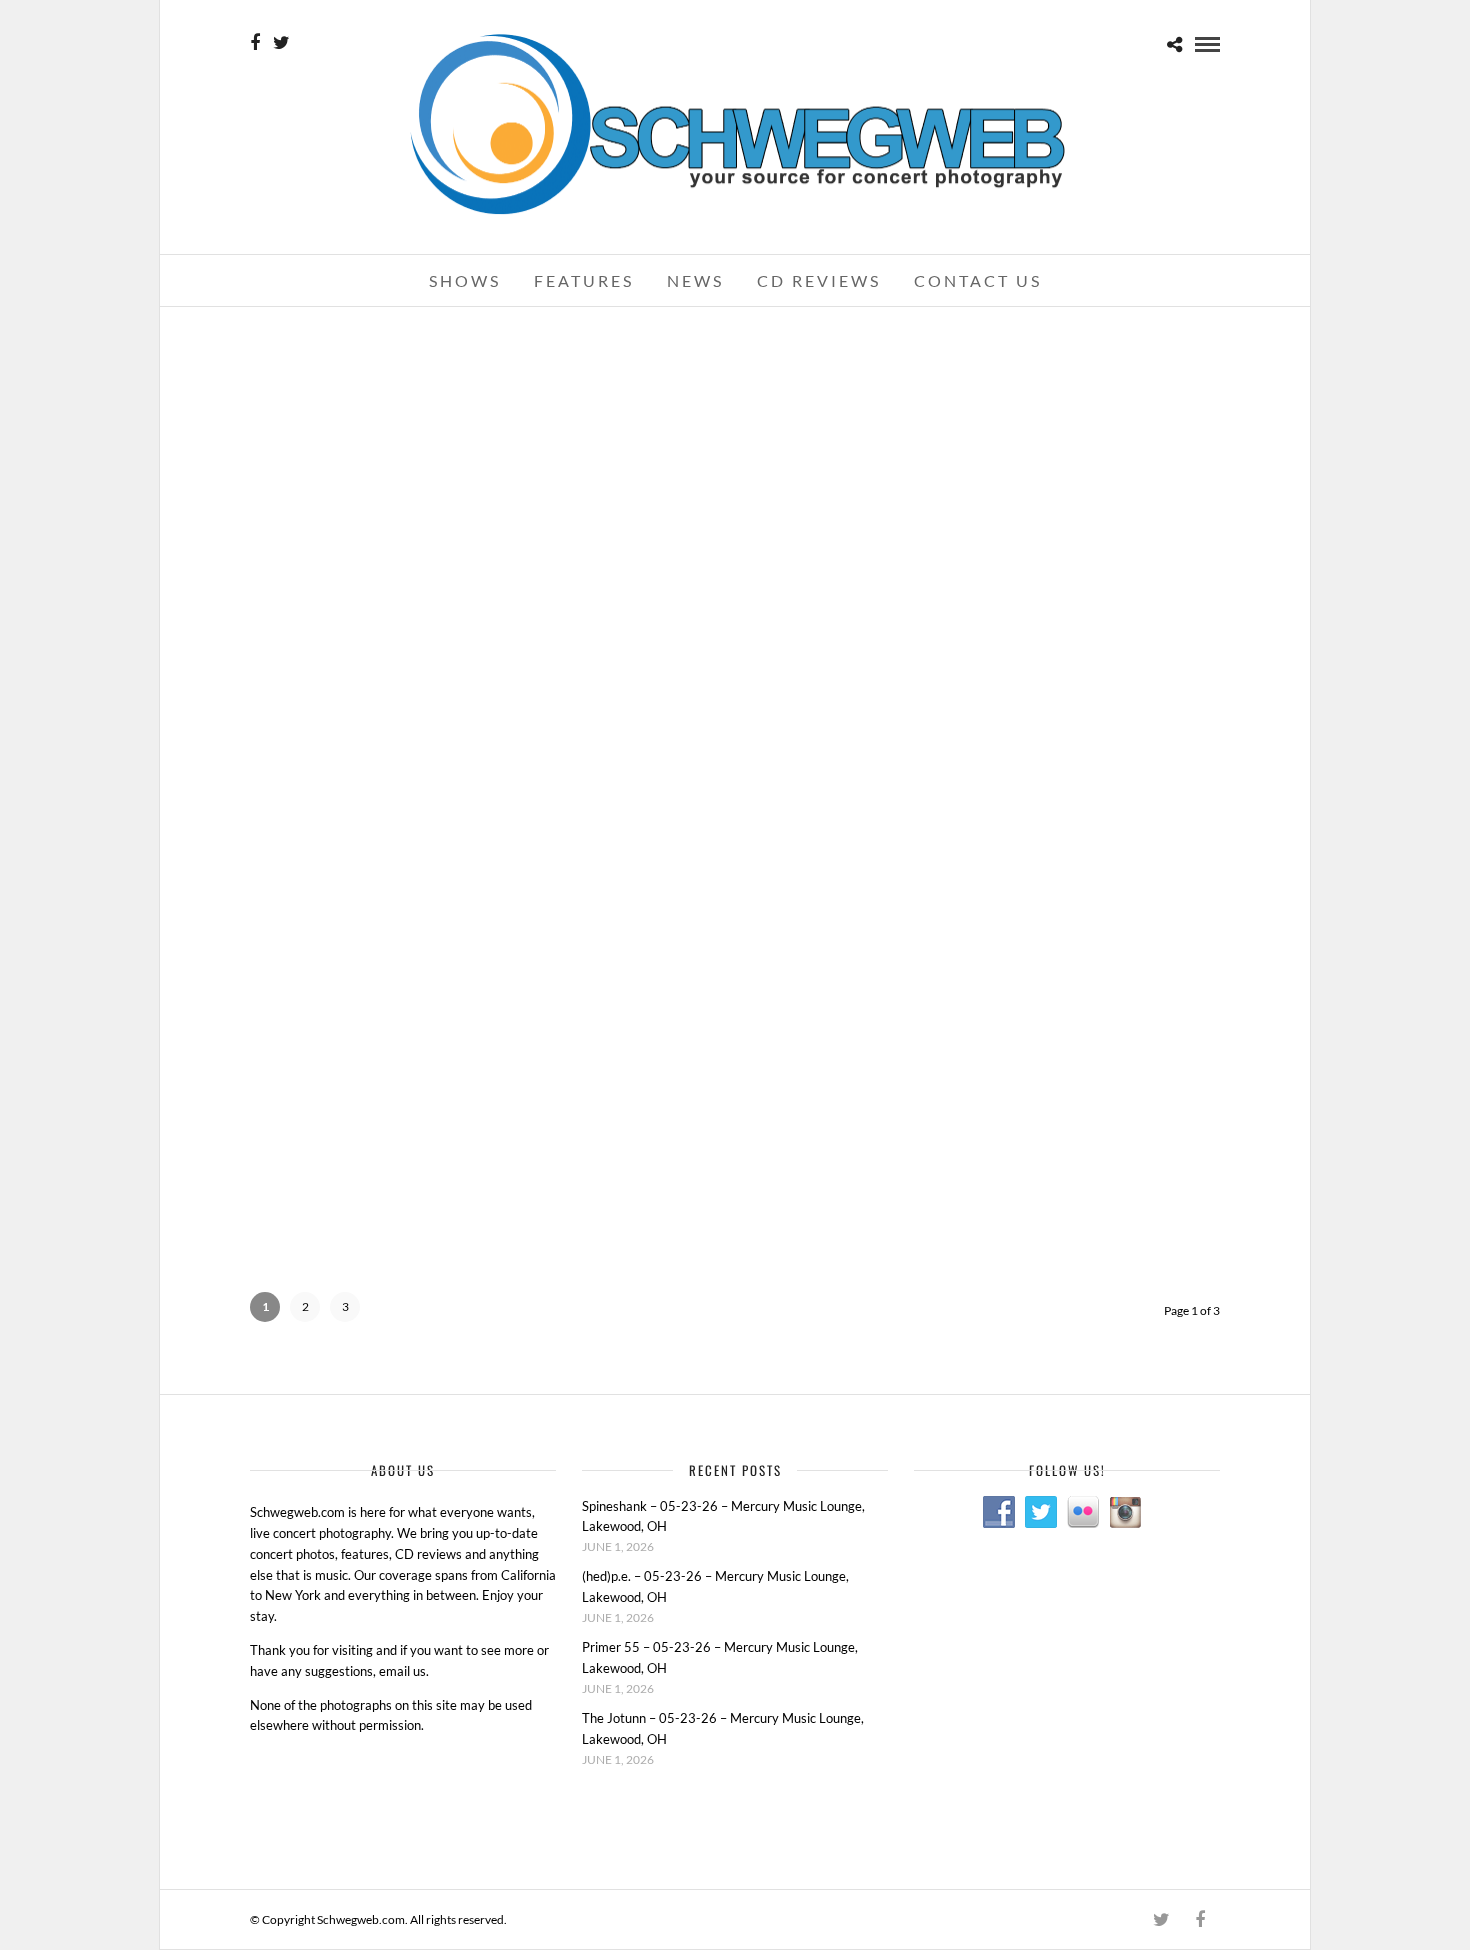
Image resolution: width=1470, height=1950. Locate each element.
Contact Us (978, 280)
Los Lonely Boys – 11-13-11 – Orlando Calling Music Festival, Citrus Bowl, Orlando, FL (735, 952)
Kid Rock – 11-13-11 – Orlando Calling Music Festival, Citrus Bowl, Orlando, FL (735, 363)
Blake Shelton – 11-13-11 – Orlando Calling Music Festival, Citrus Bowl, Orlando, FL (1064, 363)
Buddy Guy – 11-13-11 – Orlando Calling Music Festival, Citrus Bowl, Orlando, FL (1064, 658)
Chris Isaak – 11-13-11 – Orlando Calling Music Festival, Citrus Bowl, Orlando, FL (735, 658)
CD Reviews (819, 280)
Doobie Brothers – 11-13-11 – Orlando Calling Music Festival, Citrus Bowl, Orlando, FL (1065, 952)
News (695, 280)
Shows (465, 280)
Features (584, 280)
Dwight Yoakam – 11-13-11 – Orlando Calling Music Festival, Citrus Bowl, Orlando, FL (405, 658)
